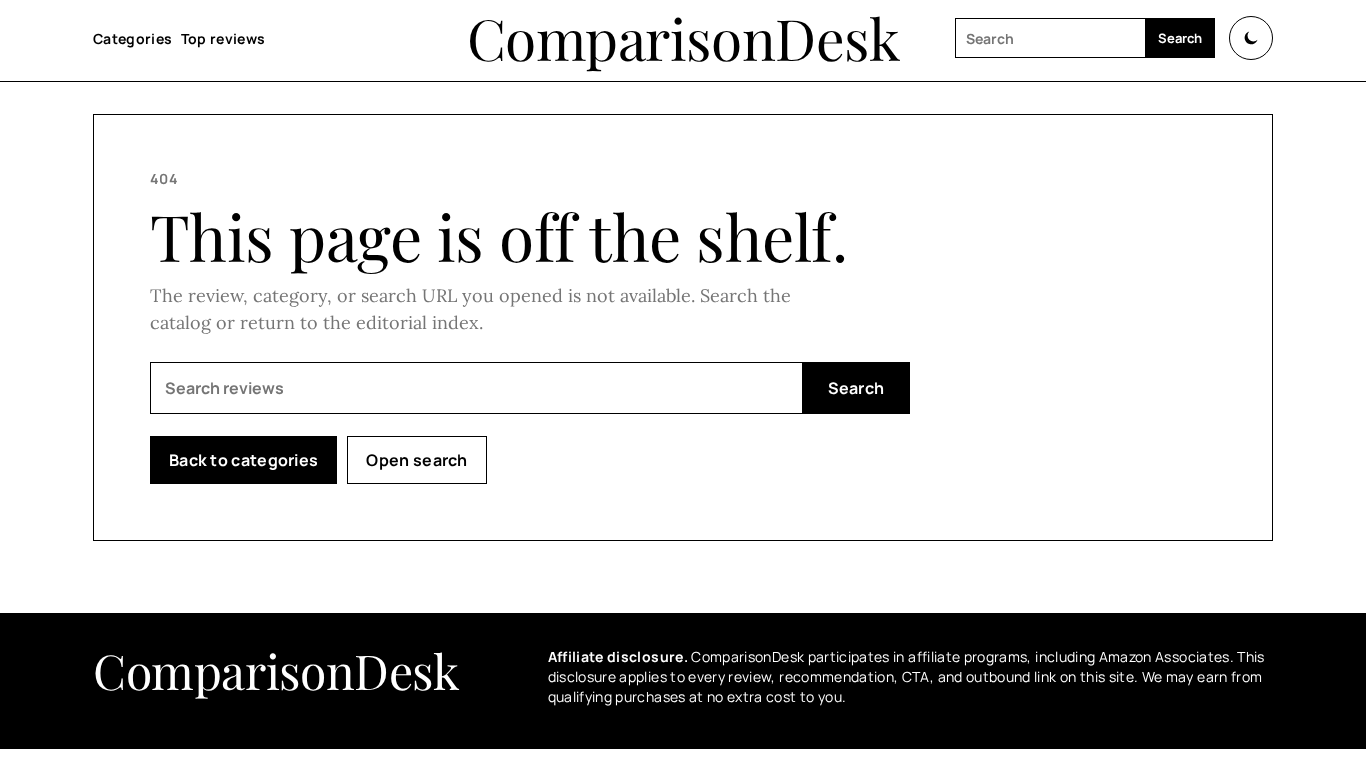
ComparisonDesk (683, 38)
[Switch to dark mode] (1251, 38)
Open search (416, 460)
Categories (133, 38)
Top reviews (223, 38)
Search (1180, 38)
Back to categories (243, 460)
